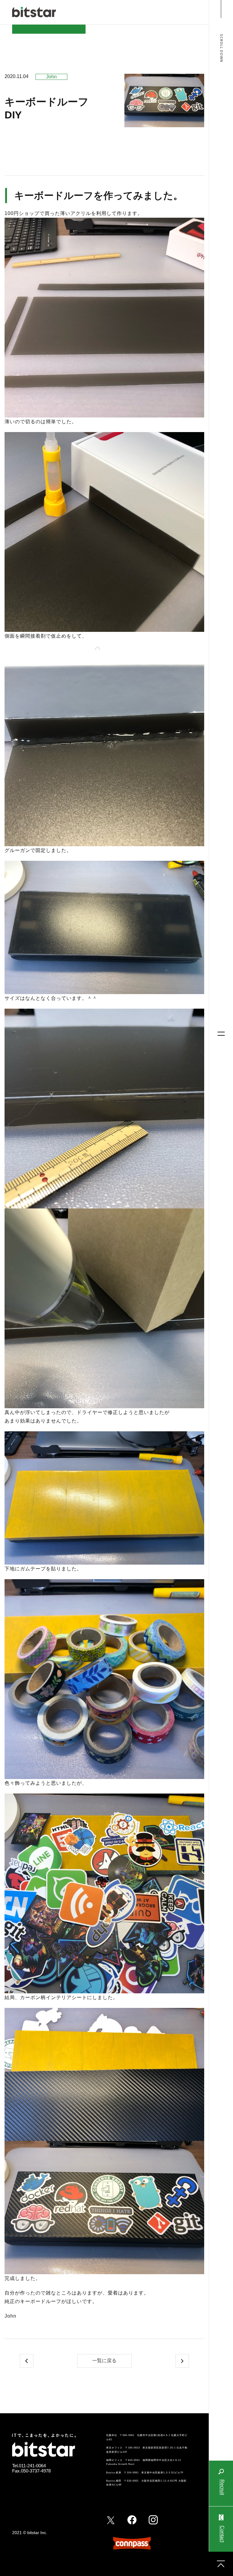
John (51, 77)
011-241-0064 (32, 2466)
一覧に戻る (104, 2361)
